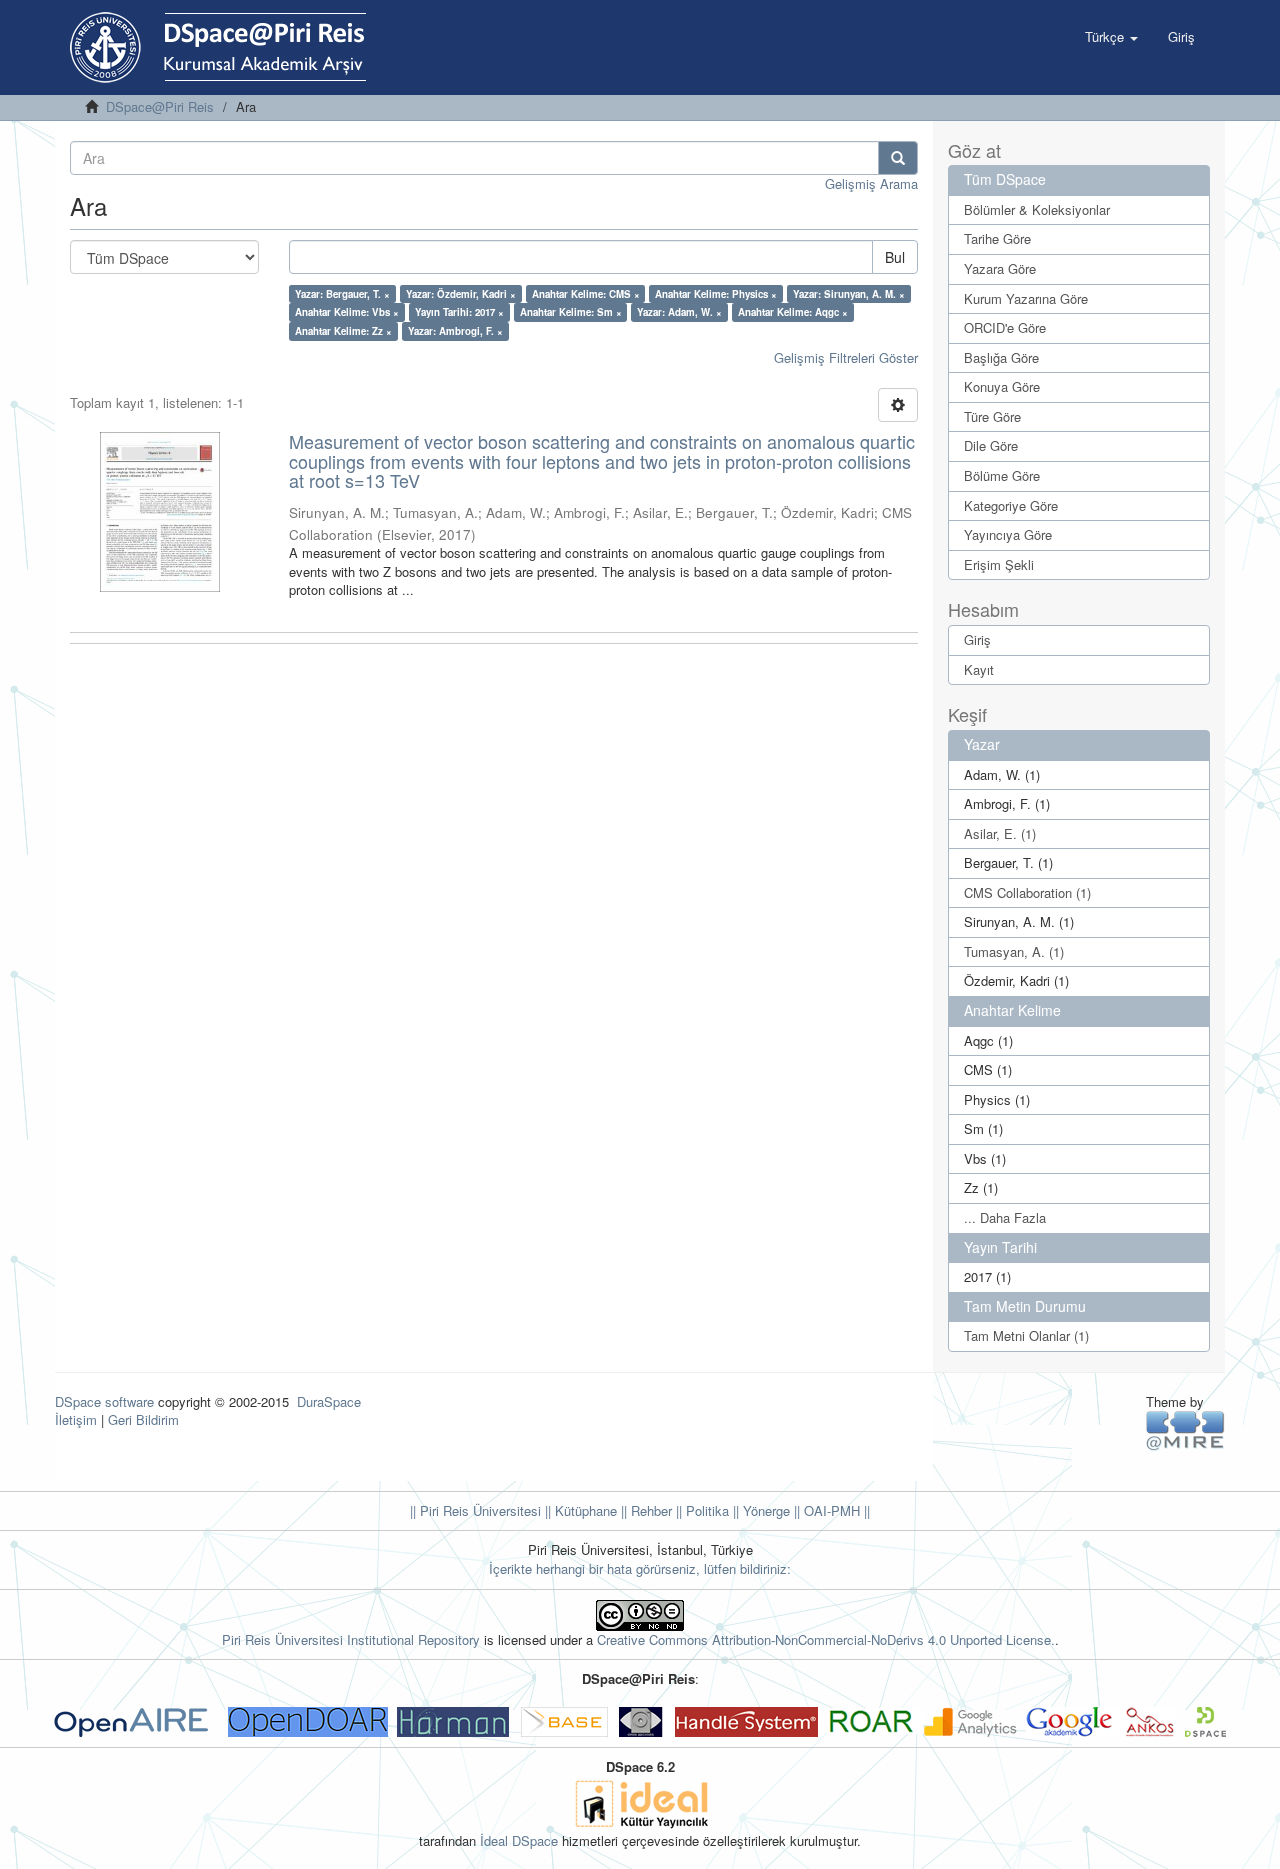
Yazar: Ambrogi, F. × (455, 331)
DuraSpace (329, 1401)
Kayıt (979, 669)
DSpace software (104, 1401)
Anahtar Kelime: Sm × (571, 312)
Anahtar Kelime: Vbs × (347, 312)
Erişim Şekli (999, 564)
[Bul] (898, 158)
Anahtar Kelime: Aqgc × (793, 312)
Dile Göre (991, 445)
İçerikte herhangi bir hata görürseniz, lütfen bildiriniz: (640, 1568)
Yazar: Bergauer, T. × (342, 294)
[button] (1111, 37)
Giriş (977, 639)
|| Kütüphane (579, 1510)
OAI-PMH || (835, 1510)
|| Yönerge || (764, 1510)
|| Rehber (644, 1510)
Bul (895, 257)
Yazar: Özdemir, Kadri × (461, 294)
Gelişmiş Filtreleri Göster (846, 357)
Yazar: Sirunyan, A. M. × (849, 294)
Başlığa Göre (1001, 357)
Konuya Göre (1002, 386)
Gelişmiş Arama (871, 183)
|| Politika (700, 1510)
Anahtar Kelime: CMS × (586, 294)
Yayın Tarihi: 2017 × (459, 312)
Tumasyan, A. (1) (1014, 951)
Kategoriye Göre (1011, 505)
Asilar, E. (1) (1000, 833)
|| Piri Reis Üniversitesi (475, 1510)
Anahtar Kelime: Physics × (716, 294)
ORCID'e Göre (1005, 327)
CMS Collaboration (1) (1027, 892)
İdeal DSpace (519, 1840)
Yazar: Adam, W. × (679, 312)
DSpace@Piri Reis (160, 106)
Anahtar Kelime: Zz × (343, 331)
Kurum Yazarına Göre (1026, 298)
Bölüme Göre (1002, 475)
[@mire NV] (1185, 1429)
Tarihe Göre (997, 238)
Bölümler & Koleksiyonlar (1037, 209)
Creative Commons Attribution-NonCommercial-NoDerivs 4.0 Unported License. (826, 1639)
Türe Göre (992, 416)
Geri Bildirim (143, 1419)
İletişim (76, 1419)
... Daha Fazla (1005, 1217)
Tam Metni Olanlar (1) (1026, 1335)
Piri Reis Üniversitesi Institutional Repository (351, 1639)
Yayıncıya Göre (1008, 534)
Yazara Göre (1000, 268)
